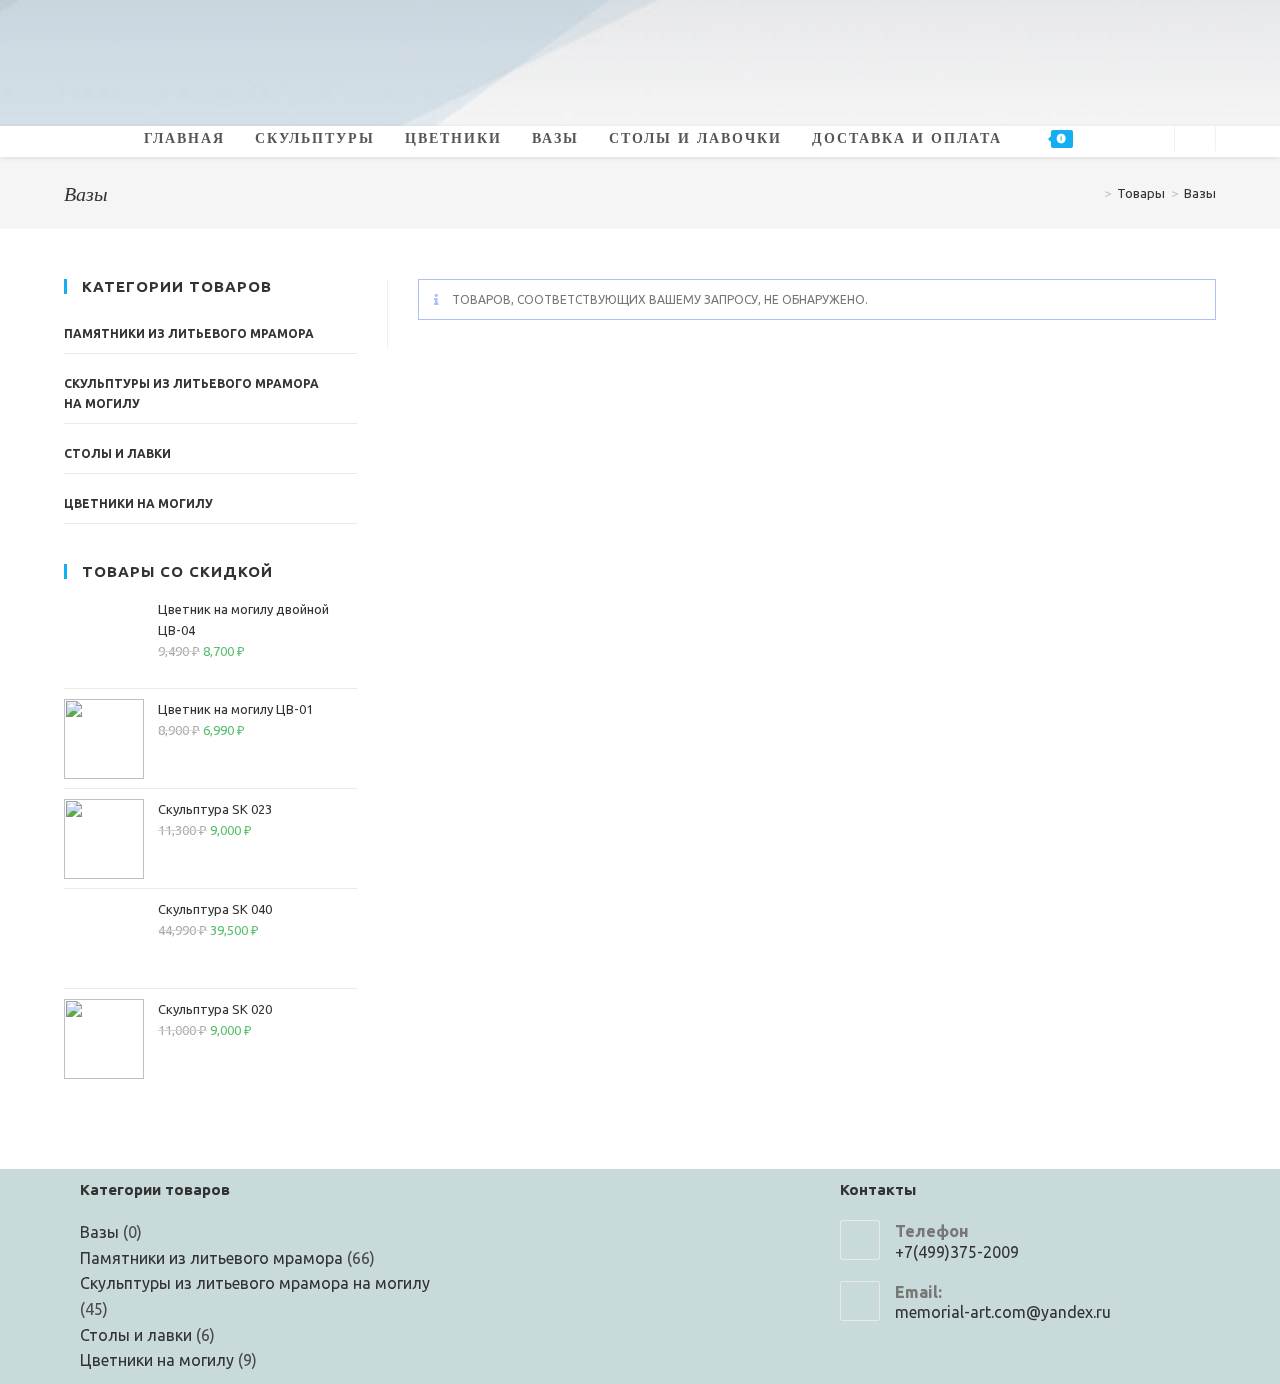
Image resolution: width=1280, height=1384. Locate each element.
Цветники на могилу (138, 503)
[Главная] (1093, 193)
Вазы (1200, 193)
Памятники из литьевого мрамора (189, 333)
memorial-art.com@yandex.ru (1003, 1312)
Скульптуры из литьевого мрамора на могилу (191, 393)
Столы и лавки (117, 453)
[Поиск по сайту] (1195, 139)
